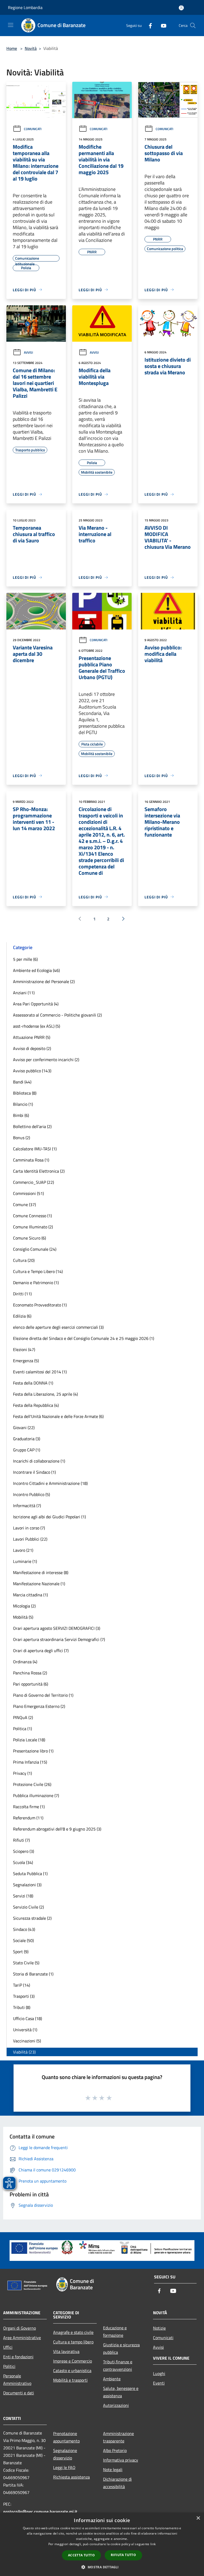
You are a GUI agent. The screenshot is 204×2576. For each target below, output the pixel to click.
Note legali (113, 2470)
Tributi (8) (22, 2007)
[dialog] (102, 2544)
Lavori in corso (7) (29, 1528)
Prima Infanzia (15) (30, 1762)
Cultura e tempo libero (73, 2342)
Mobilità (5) (23, 1617)
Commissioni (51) (28, 1193)
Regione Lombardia (25, 7)
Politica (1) (22, 1729)
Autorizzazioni (116, 2405)
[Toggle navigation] (11, 25)
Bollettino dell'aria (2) (32, 1126)
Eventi (159, 2383)
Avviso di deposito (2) (32, 1048)
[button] (102, 2567)
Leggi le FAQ (64, 2467)
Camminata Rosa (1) (31, 1160)
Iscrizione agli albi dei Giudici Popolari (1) (49, 1517)
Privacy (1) (22, 1773)
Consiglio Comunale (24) (35, 1249)
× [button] (198, 2518)
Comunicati (33, 129)
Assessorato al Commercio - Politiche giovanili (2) (57, 1015)
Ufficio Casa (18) (27, 2018)
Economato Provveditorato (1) (40, 1305)
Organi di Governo (20, 2328)
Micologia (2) (24, 1606)
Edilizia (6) (22, 1316)
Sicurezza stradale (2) (32, 1918)
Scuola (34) (23, 1862)
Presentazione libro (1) (33, 1751)
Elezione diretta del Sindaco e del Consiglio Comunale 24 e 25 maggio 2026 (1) (84, 1338)
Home (12, 48)
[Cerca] (193, 25)
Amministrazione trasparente (118, 2437)
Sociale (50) (23, 1940)
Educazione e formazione (115, 2331)
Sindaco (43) (24, 1929)
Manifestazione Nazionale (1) (39, 1584)
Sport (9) (21, 1952)
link (153, 2544)
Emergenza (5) (26, 1361)
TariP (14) (22, 1985)
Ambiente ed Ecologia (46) (36, 970)
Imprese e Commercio (73, 2361)
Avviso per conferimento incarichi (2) (46, 1060)
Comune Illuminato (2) (33, 1227)
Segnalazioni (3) (27, 1885)
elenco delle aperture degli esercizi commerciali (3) (58, 1327)
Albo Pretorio (115, 2450)
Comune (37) (24, 1205)
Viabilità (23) (24, 2052)
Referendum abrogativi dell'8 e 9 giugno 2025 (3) (57, 1829)
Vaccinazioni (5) (27, 2041)
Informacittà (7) (27, 1506)
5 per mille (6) (25, 959)
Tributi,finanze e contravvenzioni (118, 2365)
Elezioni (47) (24, 1349)
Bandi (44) (22, 1082)
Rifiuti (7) (21, 1840)
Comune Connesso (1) (32, 1216)
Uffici (8, 2347)
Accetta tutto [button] (81, 2555)
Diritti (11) (22, 1294)
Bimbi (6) (21, 1115)
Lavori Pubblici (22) (30, 1539)
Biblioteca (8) (25, 1093)
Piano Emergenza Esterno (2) (39, 1706)
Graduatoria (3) (27, 1439)
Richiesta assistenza (71, 2477)
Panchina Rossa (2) (30, 1673)
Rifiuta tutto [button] (123, 2555)
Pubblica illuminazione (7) (36, 1795)
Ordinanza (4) (25, 1662)
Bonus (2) (22, 1138)
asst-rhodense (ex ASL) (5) (37, 1026)
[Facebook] (148, 25)
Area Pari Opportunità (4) (36, 1004)
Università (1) (25, 2030)
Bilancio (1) (23, 1104)
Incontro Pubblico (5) (31, 1494)
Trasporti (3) (24, 1996)
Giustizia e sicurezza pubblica (121, 2348)
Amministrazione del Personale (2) (44, 981)
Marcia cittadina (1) (30, 1595)
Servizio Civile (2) (28, 1907)
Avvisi (28, 352)
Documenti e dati (19, 2393)
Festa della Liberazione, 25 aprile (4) (45, 1394)
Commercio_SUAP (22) (33, 1182)
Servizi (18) (23, 1896)
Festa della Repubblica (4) (36, 1405)
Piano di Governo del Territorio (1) (43, 1695)
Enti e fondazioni (18, 2357)
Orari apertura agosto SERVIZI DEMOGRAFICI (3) (57, 1628)
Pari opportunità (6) (31, 1684)
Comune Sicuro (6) (29, 1238)
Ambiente (112, 2379)
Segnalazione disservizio (65, 2454)
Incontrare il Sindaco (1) (34, 1472)
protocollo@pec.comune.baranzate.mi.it (40, 2511)
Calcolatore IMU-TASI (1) (35, 1149)
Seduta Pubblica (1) (30, 1874)
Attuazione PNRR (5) (32, 1037)
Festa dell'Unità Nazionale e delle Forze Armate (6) (58, 1416)
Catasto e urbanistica (72, 2371)
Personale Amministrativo (17, 2380)
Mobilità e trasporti (70, 2380)
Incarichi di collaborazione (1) (39, 1461)
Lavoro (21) (23, 1550)
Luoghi (159, 2373)
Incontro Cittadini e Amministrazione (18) (50, 1483)
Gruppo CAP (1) (27, 1450)
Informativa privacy (121, 2460)
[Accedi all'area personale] (181, 8)
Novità (31, 48)
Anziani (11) (24, 993)
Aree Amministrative (22, 2338)
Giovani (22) (24, 1428)
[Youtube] (161, 25)
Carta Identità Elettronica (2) (39, 1171)
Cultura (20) (24, 1260)
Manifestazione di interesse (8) (41, 1572)
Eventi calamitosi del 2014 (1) (40, 1372)
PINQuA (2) (23, 1717)
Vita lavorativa (66, 2351)
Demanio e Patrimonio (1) (36, 1283)
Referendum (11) (28, 1818)
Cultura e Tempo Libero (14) (38, 1271)
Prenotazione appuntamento (66, 2437)
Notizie (159, 2328)
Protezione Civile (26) (32, 1784)
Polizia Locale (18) (29, 1740)
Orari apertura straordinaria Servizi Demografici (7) (59, 1639)
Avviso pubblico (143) (32, 1071)
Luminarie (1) (25, 1561)
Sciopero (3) (24, 1851)
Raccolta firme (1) (29, 1807)
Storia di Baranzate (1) (33, 1974)
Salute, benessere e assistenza (121, 2392)
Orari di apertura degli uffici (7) (41, 1651)
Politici (9, 2366)
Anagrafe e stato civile (73, 2332)
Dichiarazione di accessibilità (117, 2483)
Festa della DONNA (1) (33, 1383)
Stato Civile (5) (26, 1963)
